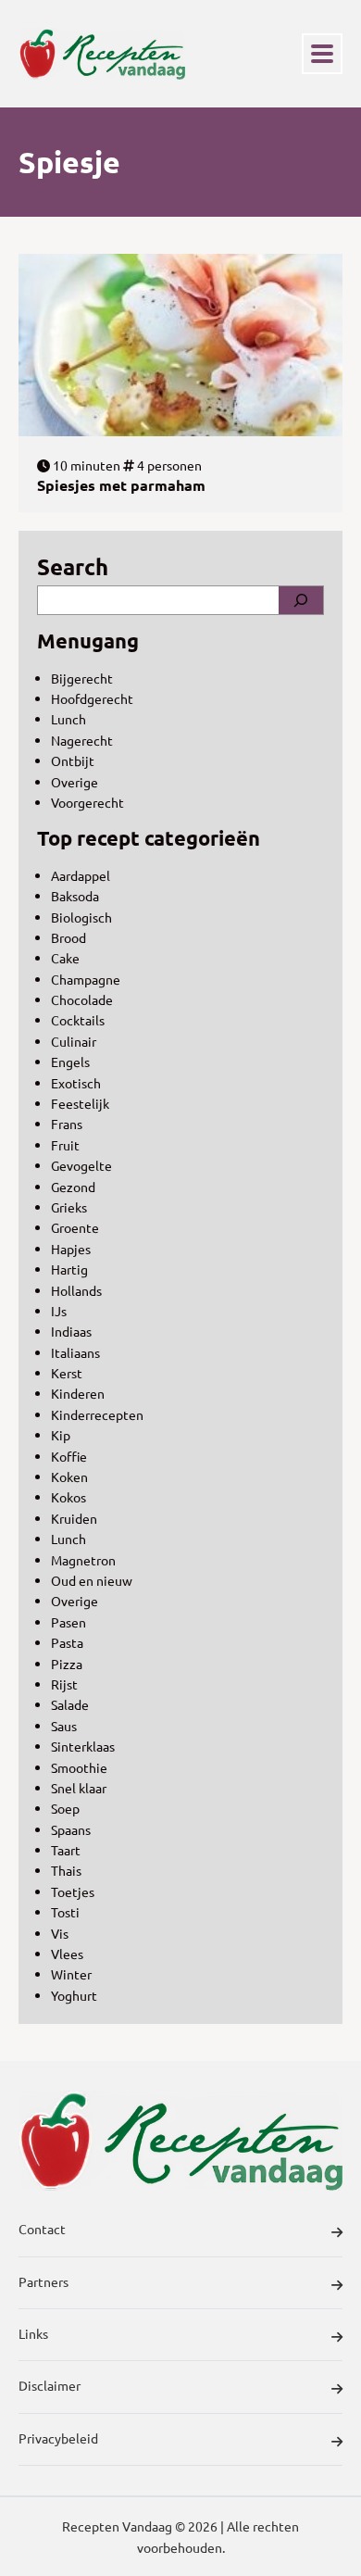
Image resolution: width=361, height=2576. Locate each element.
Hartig (69, 1269)
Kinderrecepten (97, 1414)
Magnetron (83, 1560)
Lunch (68, 719)
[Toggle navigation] (322, 54)
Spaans (71, 1829)
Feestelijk (80, 1103)
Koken (69, 1476)
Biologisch (81, 917)
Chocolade (82, 999)
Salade (70, 1704)
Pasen (68, 1622)
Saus (64, 1726)
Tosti (65, 1912)
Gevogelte (81, 1165)
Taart (66, 1850)
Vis (60, 1933)
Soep (65, 1808)
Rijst (64, 1684)
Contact (42, 2229)
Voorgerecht (87, 802)
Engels (70, 1062)
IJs (59, 1311)
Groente (75, 1227)
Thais (66, 1870)
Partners (44, 2281)
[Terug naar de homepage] (102, 54)
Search (73, 566)
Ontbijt (73, 760)
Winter (71, 1974)
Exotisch (76, 1083)
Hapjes (71, 1249)
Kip (61, 1435)
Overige (75, 782)
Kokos (68, 1497)
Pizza (67, 1664)
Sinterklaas (83, 1746)
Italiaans (75, 1352)
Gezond (73, 1187)
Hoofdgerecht (92, 698)
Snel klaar (79, 1788)
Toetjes (73, 1891)
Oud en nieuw (92, 1580)
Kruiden (74, 1518)
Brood (68, 937)
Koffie (69, 1456)
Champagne (86, 979)
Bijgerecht (82, 678)
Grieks (69, 1207)
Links (33, 2333)
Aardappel (81, 875)
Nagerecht (82, 740)
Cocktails (78, 1020)
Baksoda (75, 896)
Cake (65, 958)
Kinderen (78, 1393)
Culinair (74, 1041)
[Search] (301, 600)
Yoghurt (74, 1995)
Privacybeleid (58, 2438)
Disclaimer (50, 2385)
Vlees (67, 1954)
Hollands (76, 1290)
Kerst (67, 1373)
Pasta (67, 1642)
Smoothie (79, 1767)
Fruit (65, 1145)
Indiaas (71, 1331)
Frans (67, 1124)
